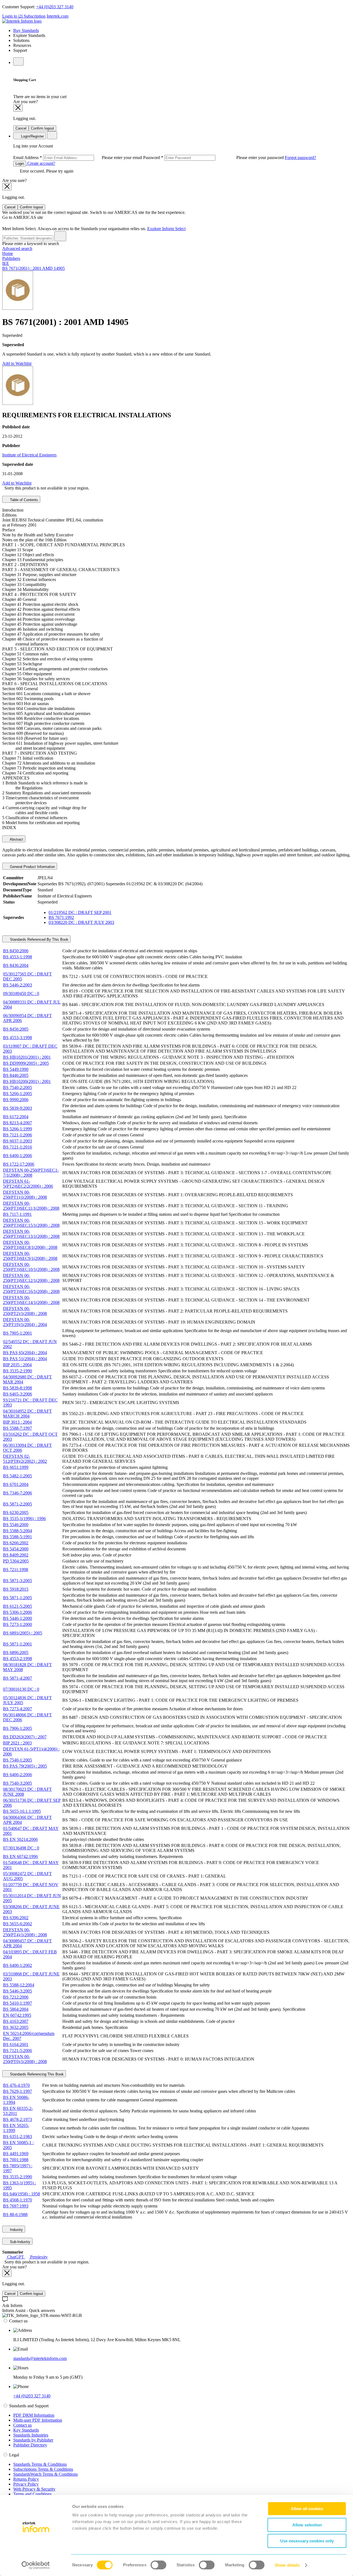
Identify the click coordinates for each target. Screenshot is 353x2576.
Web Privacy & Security (34, 2489)
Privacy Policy (26, 2484)
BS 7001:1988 (16, 2160)
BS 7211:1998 (16, 1570)
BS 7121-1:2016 (18, 1147)
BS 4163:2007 (16, 2021)
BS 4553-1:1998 (18, 957)
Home (8, 253)
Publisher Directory (30, 2445)
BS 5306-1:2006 (18, 1612)
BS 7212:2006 (16, 1997)
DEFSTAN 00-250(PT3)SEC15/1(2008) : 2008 (31, 1223)
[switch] (158, 2565)
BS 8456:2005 (16, 1029)
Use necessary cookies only (307, 2541)
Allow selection (307, 2525)
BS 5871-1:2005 (18, 1598)
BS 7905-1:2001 (18, 1333)
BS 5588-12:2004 (19, 1985)
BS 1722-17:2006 (19, 1164)
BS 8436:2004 (16, 965)
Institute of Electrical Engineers (29, 455)
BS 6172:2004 (16, 1117)
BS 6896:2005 (16, 1653)
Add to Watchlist (17, 363)
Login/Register (32, 136)
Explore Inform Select (166, 229)
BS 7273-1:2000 (18, 1624)
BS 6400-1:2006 (18, 1156)
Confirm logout (42, 128)
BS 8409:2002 (16, 1555)
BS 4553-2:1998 (18, 1659)
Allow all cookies (307, 2509)
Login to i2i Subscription (24, 16)
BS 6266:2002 (16, 1543)
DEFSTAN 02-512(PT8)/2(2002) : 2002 (25, 1459)
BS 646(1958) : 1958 (22, 2194)
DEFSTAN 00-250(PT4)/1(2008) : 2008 (25, 1932)
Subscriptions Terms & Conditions (43, 2469)
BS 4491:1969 (16, 2154)
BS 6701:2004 (16, 1484)
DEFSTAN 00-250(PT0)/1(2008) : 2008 (25, 2059)
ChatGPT (16, 2257)
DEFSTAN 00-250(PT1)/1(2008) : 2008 (25, 1195)
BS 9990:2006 (16, 1100)
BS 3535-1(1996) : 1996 (24, 1519)
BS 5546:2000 (16, 1525)
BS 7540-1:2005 (18, 1760)
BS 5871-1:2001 (18, 1644)
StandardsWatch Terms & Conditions (46, 2474)
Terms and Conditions (32, 2494)
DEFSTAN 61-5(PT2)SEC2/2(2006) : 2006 (28, 1184)
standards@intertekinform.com (40, 2358)
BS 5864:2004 (16, 2009)
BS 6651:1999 (16, 1467)
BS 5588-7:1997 (18, 1428)
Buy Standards (26, 30)
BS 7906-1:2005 (18, 1728)
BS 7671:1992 (61, 917)
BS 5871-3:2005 (18, 1581)
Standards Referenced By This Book (39, 939)
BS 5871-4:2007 (18, 1678)
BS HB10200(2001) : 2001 (27, 1081)
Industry (16, 2230)
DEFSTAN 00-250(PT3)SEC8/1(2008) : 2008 (30, 1245)
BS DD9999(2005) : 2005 (26, 1063)
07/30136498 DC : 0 (21, 1848)
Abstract (16, 839)
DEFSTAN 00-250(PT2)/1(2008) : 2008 (25, 1311)
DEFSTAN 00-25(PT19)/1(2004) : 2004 (25, 1322)
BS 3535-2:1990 (18, 1371)
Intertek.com (58, 16)
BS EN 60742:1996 (20, 1856)
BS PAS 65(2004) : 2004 (25, 1353)
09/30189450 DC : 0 (21, 993)
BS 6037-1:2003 (18, 1141)
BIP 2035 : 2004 (17, 1365)
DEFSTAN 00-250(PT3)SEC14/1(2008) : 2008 (31, 1300)
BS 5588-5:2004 (18, 1531)
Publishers (11, 258)
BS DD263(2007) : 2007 (25, 1737)
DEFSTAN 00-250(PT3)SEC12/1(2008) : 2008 (31, 1278)
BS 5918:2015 (16, 1589)
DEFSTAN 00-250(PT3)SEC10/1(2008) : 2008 (31, 1267)
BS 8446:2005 (16, 1075)
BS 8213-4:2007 (18, 1123)
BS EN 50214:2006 (20, 1839)
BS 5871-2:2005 (18, 1504)
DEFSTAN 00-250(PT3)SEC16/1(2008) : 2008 (31, 1289)
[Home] (22, 21)
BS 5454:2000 (16, 1549)
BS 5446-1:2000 (18, 1618)
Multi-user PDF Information (38, 2420)
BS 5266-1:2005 (18, 1094)
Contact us (22, 2425)
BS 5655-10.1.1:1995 (22, 1811)
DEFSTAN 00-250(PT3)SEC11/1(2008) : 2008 (31, 1206)
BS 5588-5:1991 (18, 1537)
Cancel (21, 128)
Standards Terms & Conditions (40, 2464)
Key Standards (26, 2430)
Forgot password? (300, 158)
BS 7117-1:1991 (17, 1214)
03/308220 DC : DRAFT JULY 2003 (81, 922)
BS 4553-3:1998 (18, 1038)
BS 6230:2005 (16, 1512)
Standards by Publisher (33, 2440)
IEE (6, 263)
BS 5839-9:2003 (18, 1108)
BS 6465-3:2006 (18, 1394)
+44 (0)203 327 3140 (55, 7)
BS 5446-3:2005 (18, 1991)
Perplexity (38, 2257)
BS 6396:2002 (16, 1918)
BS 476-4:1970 (16, 2085)
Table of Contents (23, 500)
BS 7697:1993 (16, 2206)
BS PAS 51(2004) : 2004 (25, 1359)
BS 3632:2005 (16, 2027)
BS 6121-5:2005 (18, 1606)
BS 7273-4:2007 (18, 1709)
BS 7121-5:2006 (18, 2051)
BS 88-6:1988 (15, 2215)
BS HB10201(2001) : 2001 (27, 1057)
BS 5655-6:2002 (18, 1924)
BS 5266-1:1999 (18, 1129)
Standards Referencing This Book (36, 2074)
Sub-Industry (20, 2242)
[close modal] (18, 108)
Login (20, 164)
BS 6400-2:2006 (18, 1775)
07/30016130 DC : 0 (21, 1689)
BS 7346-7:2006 (18, 1493)
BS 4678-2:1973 (18, 2119)
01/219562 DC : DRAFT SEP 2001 (80, 912)
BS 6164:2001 (16, 2044)
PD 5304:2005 (16, 1561)
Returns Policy (26, 2479)
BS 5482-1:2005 (18, 1476)
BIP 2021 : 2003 (17, 1743)
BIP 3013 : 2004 (17, 1422)
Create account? (41, 163)
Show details (287, 2565)
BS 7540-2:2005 (18, 1087)
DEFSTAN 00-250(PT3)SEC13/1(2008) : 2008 (31, 1234)
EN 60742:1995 (17, 2015)
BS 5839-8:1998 (18, 1388)
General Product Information (32, 867)
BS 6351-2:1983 (18, 2137)
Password (214, 158)
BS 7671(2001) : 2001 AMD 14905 (34, 268)
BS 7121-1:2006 (18, 1135)
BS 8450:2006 (16, 951)
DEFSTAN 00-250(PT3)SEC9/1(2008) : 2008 (30, 1256)
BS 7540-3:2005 (18, 1783)
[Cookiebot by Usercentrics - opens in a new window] (36, 2565)
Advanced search (17, 248)
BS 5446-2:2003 (18, 985)
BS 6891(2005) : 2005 (23, 1633)
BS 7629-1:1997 (18, 2091)
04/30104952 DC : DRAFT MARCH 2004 (27, 1414)
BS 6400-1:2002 (18, 1965)
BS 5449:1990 (16, 1069)
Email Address (78, 158)
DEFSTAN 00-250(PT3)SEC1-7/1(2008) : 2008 (31, 1173)
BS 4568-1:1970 (18, 2200)
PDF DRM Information (34, 2415)
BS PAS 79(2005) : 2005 (25, 1766)
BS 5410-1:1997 (18, 2003)
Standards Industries (31, 2435)
